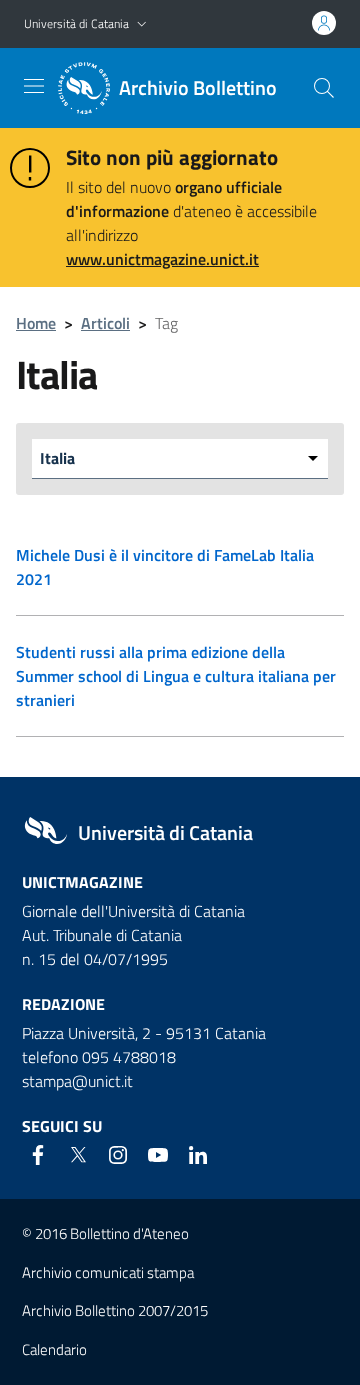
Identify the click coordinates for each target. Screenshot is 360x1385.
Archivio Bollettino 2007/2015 (115, 1310)
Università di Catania (76, 23)
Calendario (54, 1349)
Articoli (105, 323)
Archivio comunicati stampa (108, 1272)
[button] (142, 24)
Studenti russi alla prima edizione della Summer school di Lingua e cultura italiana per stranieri (176, 676)
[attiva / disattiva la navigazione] (34, 86)
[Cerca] (324, 88)
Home (36, 323)
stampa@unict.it (77, 1081)
